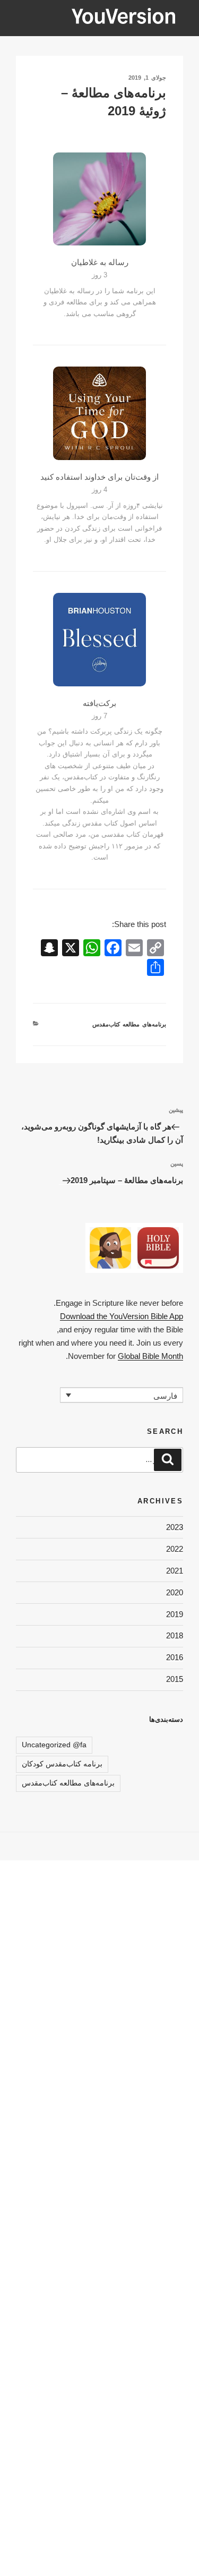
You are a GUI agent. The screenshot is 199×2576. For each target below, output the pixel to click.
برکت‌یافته (99, 703)
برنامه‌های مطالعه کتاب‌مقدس (129, 1024)
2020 (175, 1592)
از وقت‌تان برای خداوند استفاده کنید (99, 477)
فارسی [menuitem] (165, 1395)
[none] (122, 1395)
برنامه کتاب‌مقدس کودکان (62, 1764)
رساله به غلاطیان (100, 262)
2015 (175, 1679)
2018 (175, 1635)
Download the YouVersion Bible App (122, 1316)
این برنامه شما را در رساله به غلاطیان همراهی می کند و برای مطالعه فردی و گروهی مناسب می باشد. (100, 302)
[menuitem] (122, 1395)
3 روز (99, 275)
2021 (175, 1571)
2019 (175, 1614)
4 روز (99, 490)
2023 (175, 1527)
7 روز (99, 716)
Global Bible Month (150, 1356)
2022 (175, 1549)
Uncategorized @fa (54, 1745)
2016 (175, 1657)
